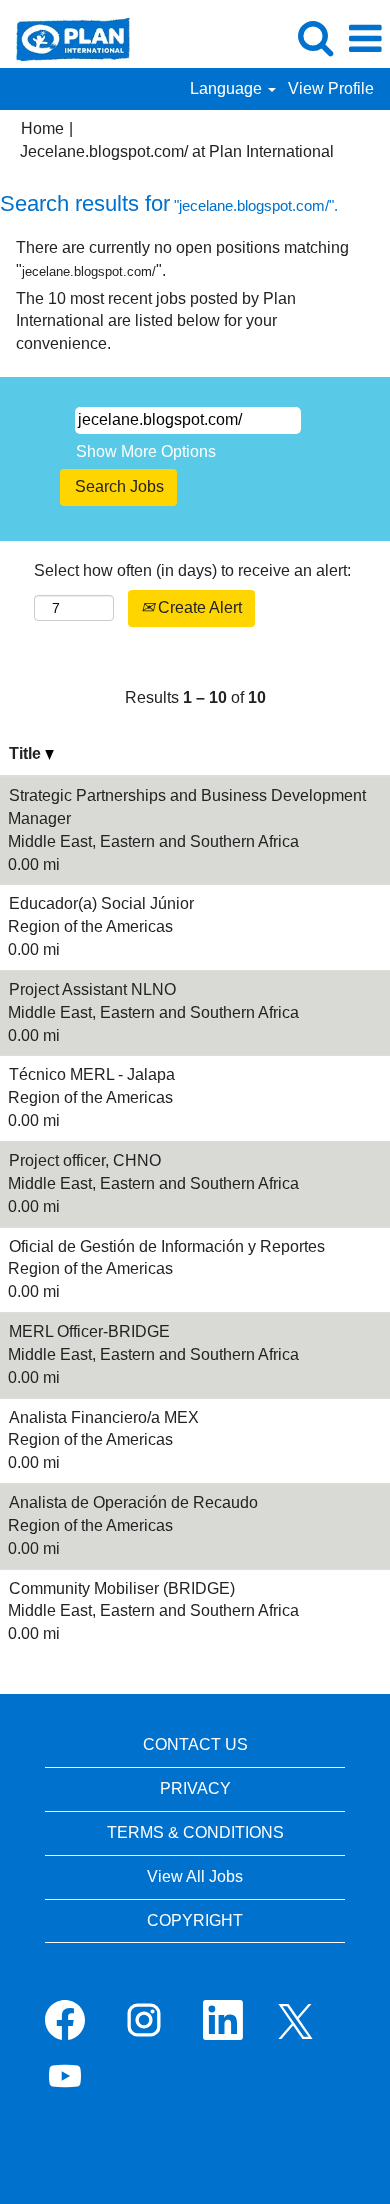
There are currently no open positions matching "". (182, 259)
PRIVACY (195, 1788)
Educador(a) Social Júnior (101, 903)
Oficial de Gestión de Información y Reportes (167, 1246)
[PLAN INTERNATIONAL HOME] (65, 37)
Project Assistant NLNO (92, 989)
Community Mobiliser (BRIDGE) (122, 1588)
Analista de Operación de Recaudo (133, 1502)
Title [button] (27, 753)
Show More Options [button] (146, 451)
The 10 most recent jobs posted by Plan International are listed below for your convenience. (156, 321)
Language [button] (228, 88)
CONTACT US (195, 1744)
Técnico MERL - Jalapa (92, 1074)
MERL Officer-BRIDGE (89, 1331)
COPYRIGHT (195, 1920)
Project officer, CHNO (85, 1160)
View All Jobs (195, 1876)
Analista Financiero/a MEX (104, 1417)
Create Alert (198, 607)
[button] (365, 39)
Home (42, 128)
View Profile (331, 88)
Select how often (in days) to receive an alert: (192, 570)
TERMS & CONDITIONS (195, 1832)
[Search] (315, 38)
